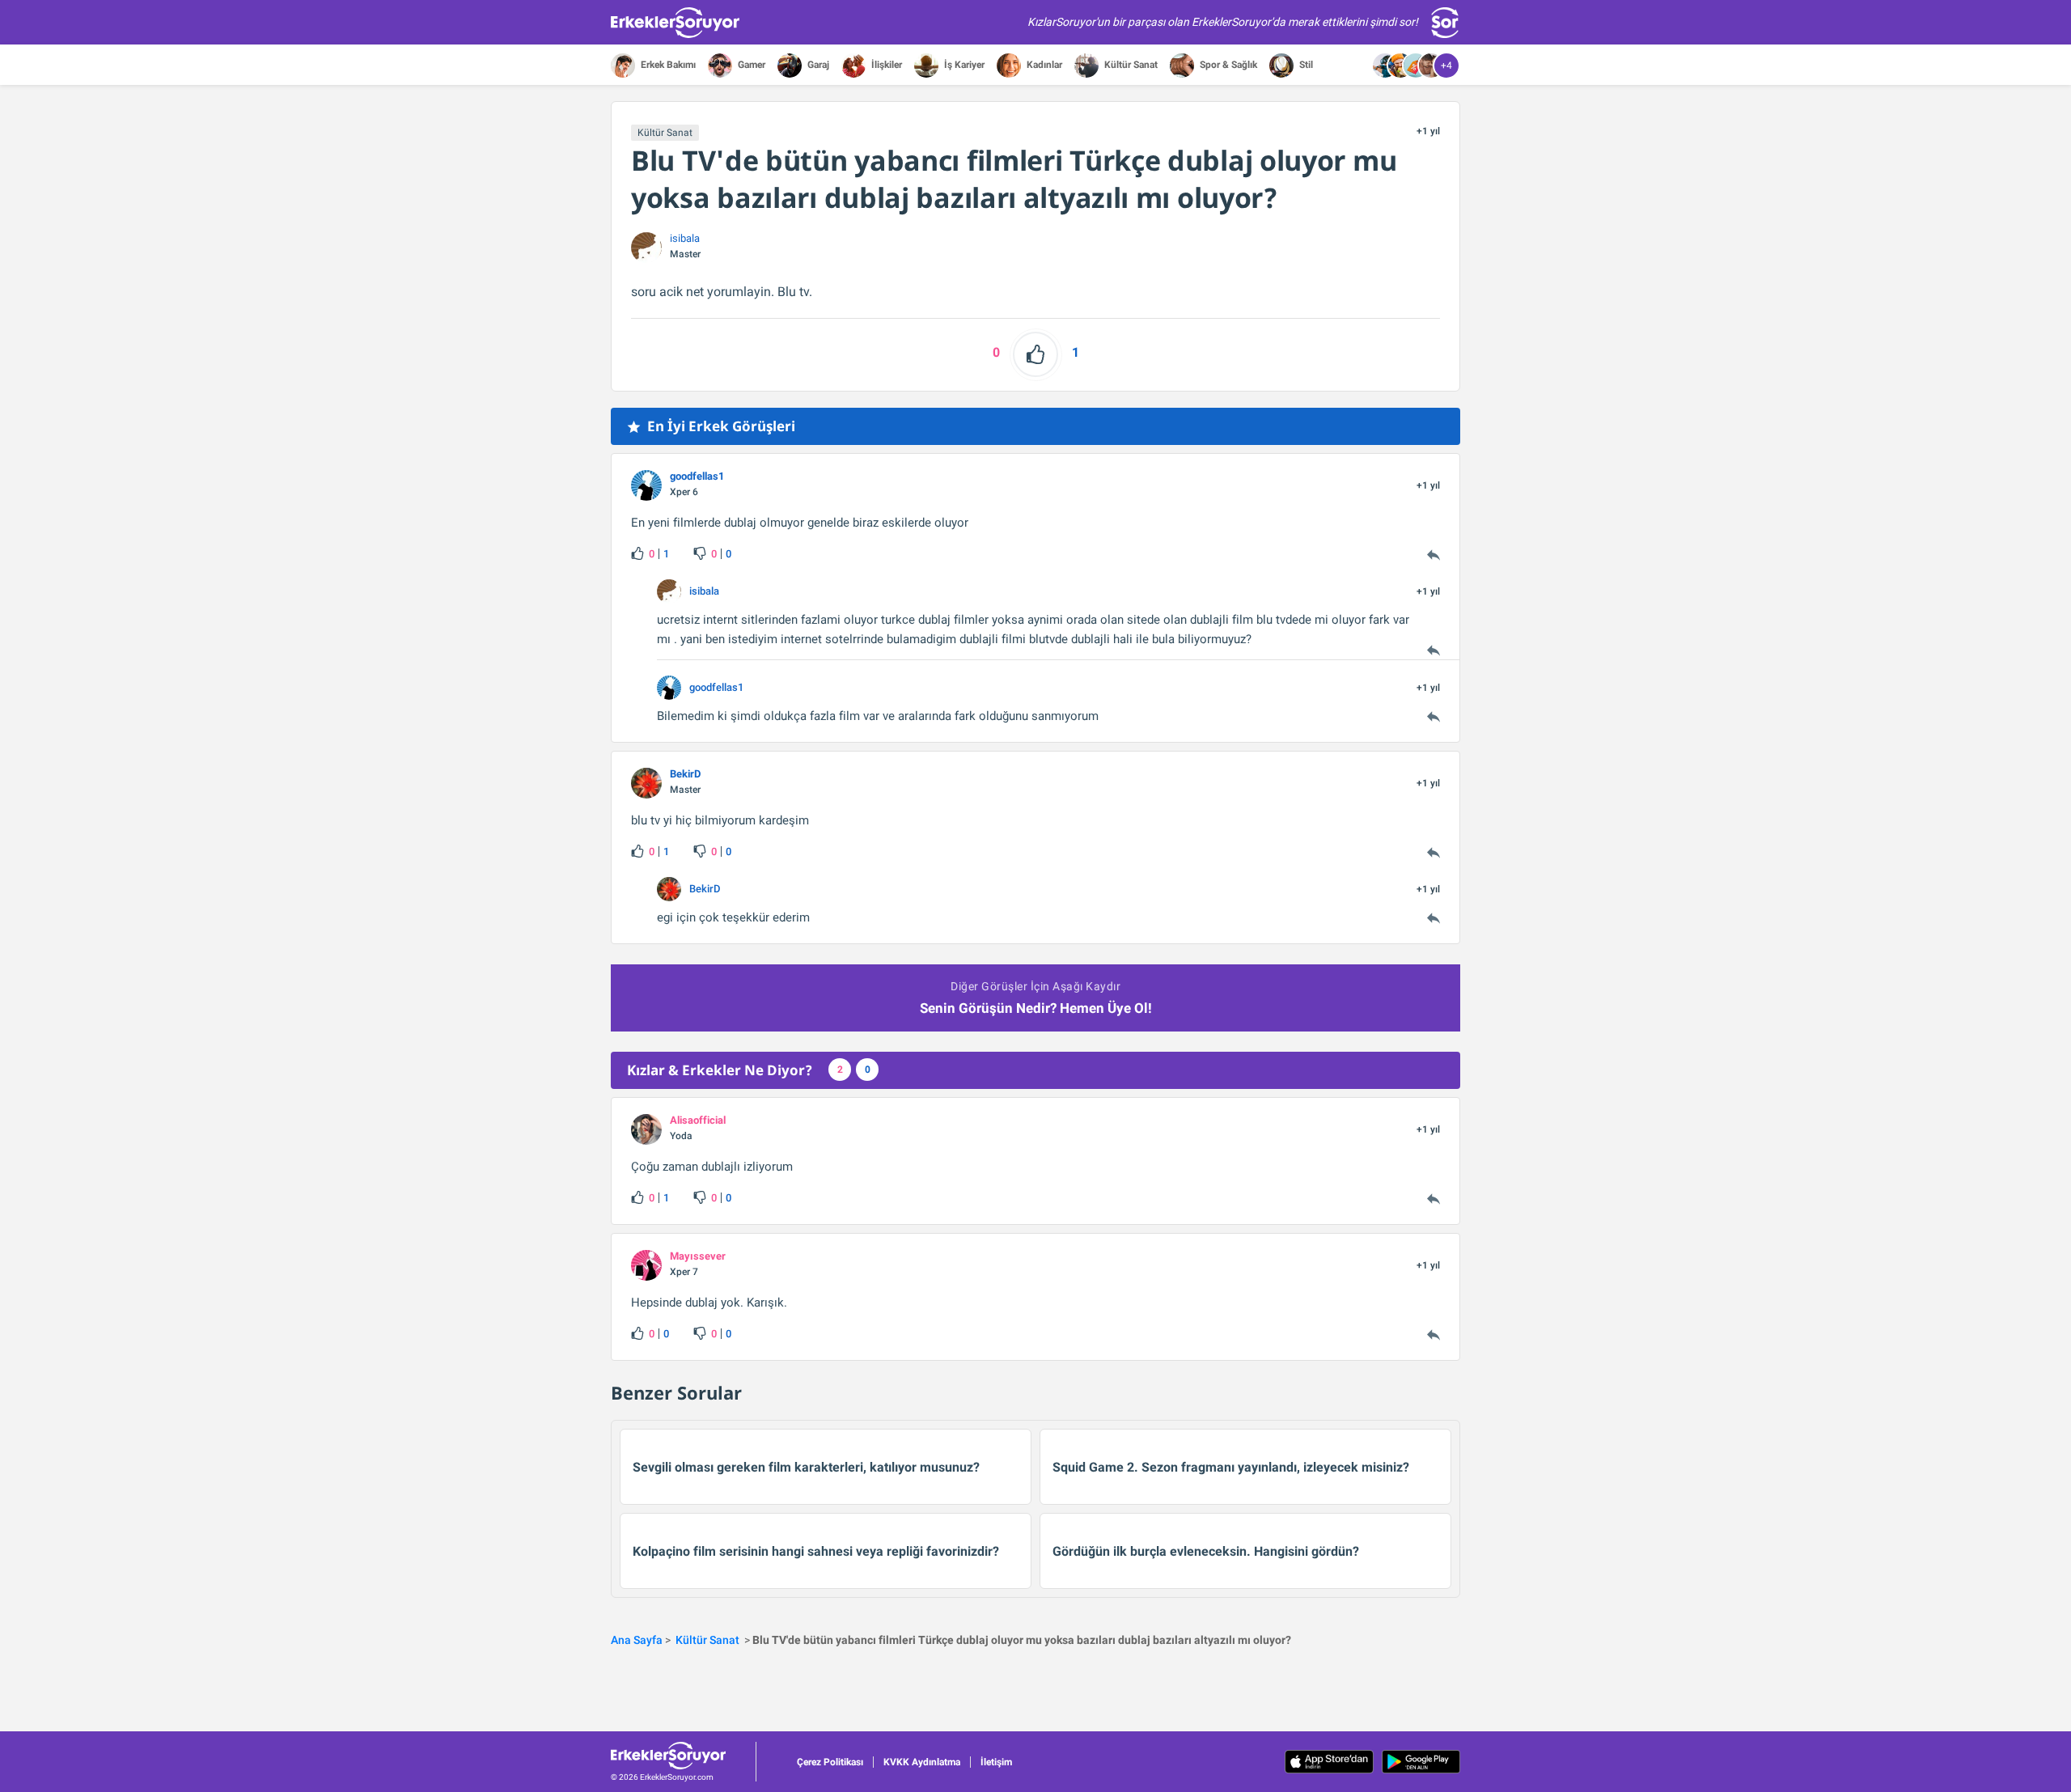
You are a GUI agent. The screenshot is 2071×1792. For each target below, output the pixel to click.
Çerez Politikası (830, 1762)
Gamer (750, 65)
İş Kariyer (963, 65)
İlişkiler (885, 65)
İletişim (996, 1762)
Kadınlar (1043, 65)
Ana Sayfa (637, 1640)
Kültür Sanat (1130, 65)
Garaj (817, 65)
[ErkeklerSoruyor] (683, 1756)
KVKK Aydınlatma (922, 1762)
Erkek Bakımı (667, 65)
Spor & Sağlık (1227, 65)
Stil (1305, 65)
